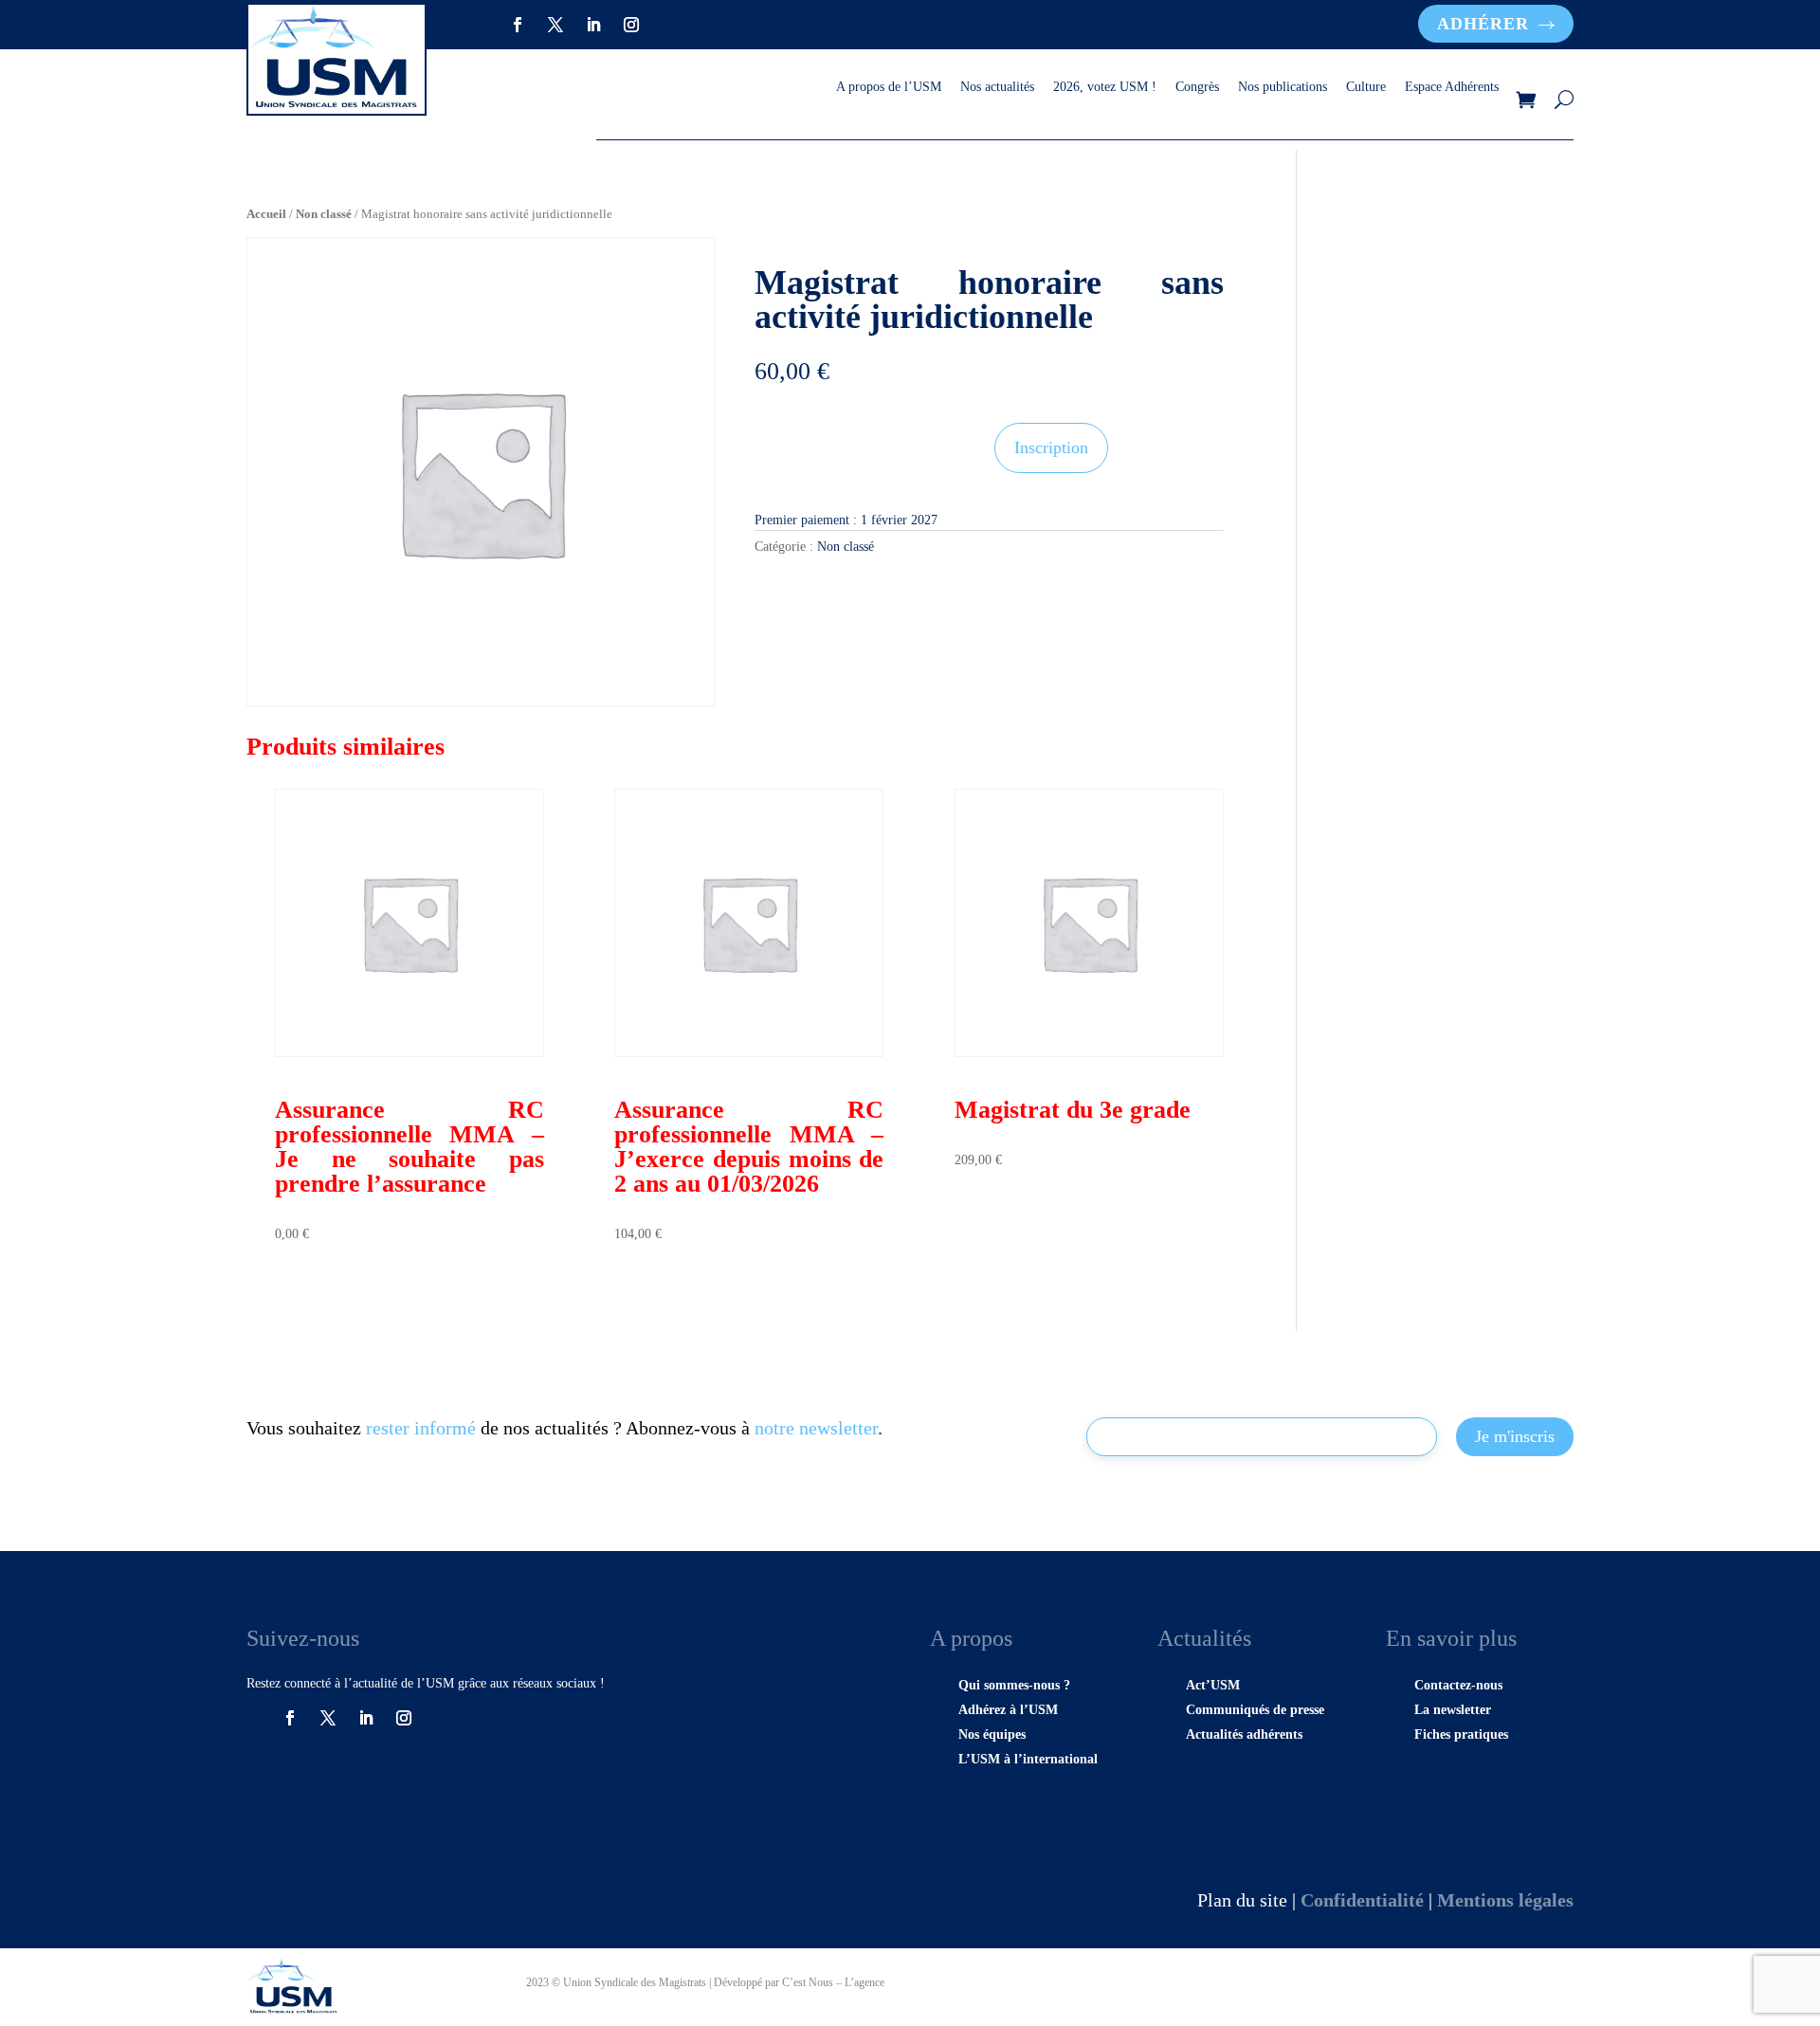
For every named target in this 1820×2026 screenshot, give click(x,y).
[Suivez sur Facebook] (518, 25)
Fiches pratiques (1461, 1734)
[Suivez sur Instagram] (631, 25)
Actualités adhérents (1244, 1734)
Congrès (1197, 87)
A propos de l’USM (889, 87)
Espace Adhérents (1452, 87)
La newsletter (1453, 1710)
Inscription (1051, 447)
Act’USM (1213, 1685)
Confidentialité (1362, 1900)
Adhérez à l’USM (1008, 1710)
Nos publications (1283, 87)
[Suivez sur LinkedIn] (593, 25)
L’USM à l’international (1028, 1759)
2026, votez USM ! (1105, 87)
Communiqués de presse (1255, 1710)
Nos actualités (997, 87)
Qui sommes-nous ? (1014, 1685)
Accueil (266, 214)
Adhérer (1483, 24)
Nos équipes (992, 1734)
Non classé (324, 214)
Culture (1366, 87)
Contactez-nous (1458, 1685)
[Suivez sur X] (555, 25)
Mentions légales (1505, 1900)
